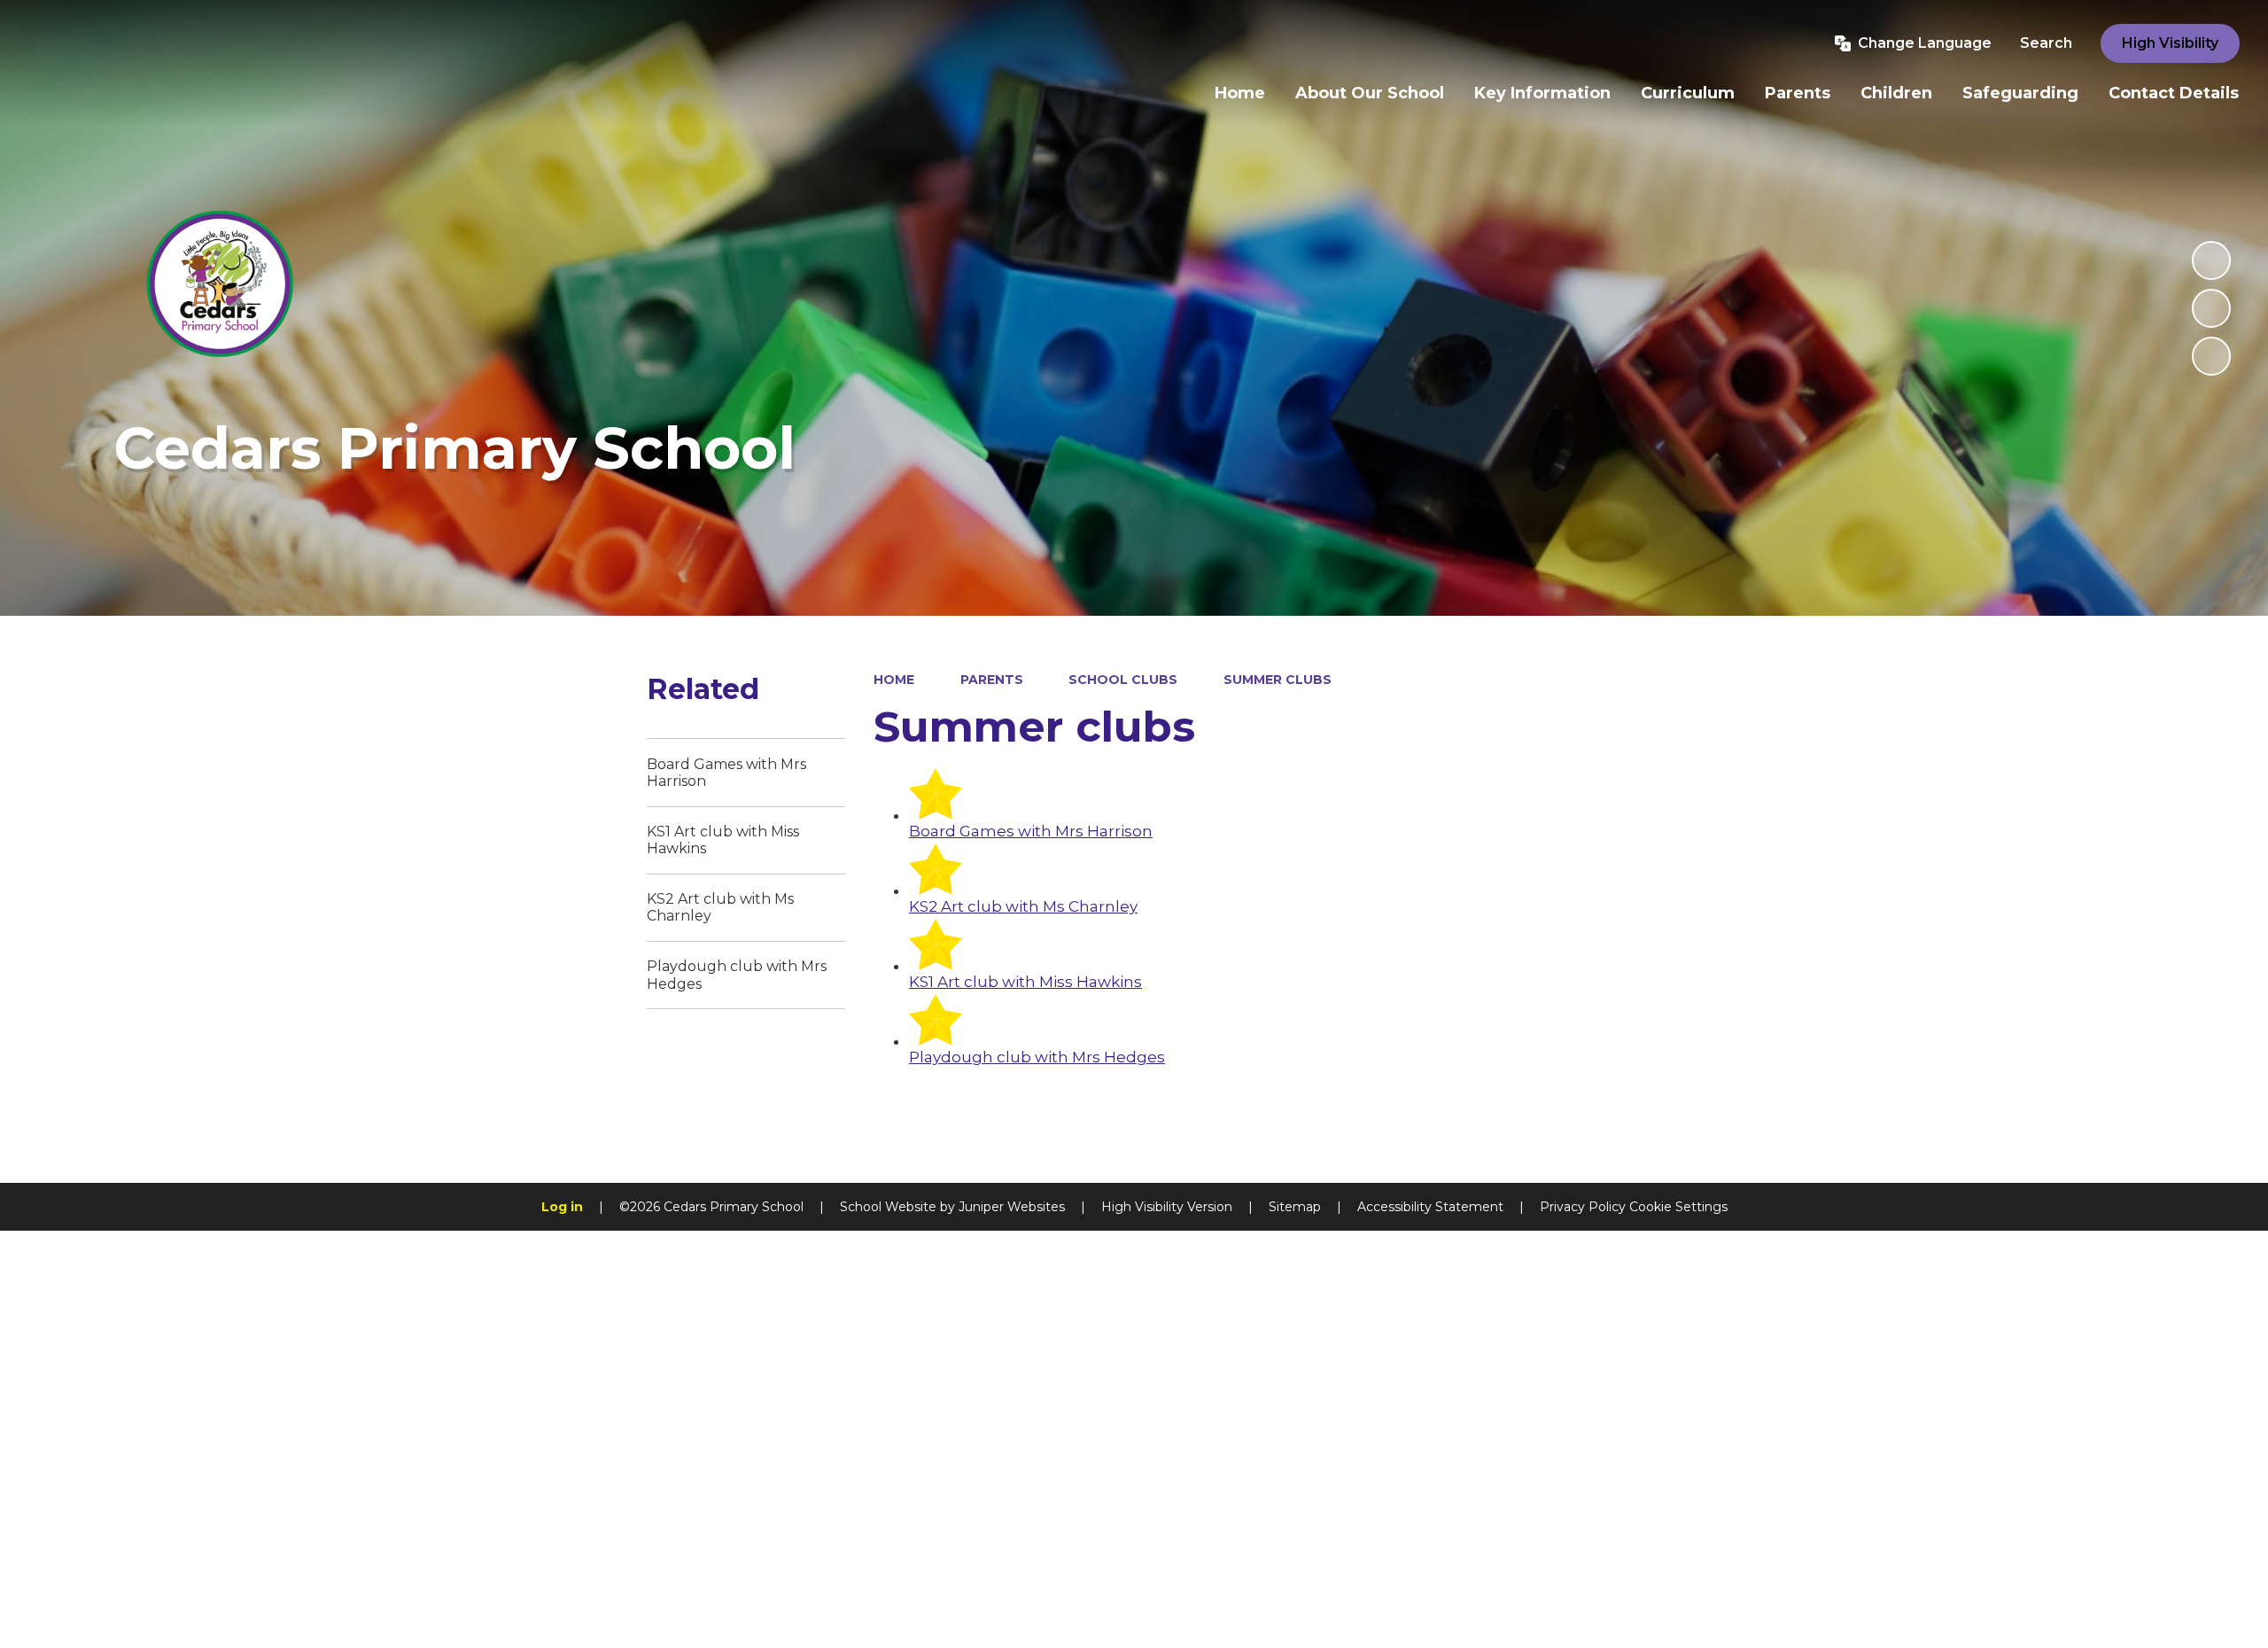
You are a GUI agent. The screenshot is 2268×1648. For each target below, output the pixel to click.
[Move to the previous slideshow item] (2211, 308)
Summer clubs (1278, 680)
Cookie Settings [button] (1678, 1207)
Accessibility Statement (1430, 1207)
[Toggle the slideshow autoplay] (2211, 260)
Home (894, 680)
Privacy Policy (1583, 1207)
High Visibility (2170, 43)
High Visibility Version (1167, 1207)
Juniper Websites (1012, 1207)
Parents (992, 680)
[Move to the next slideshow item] (2211, 356)
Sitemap (1295, 1207)
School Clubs (1123, 680)
